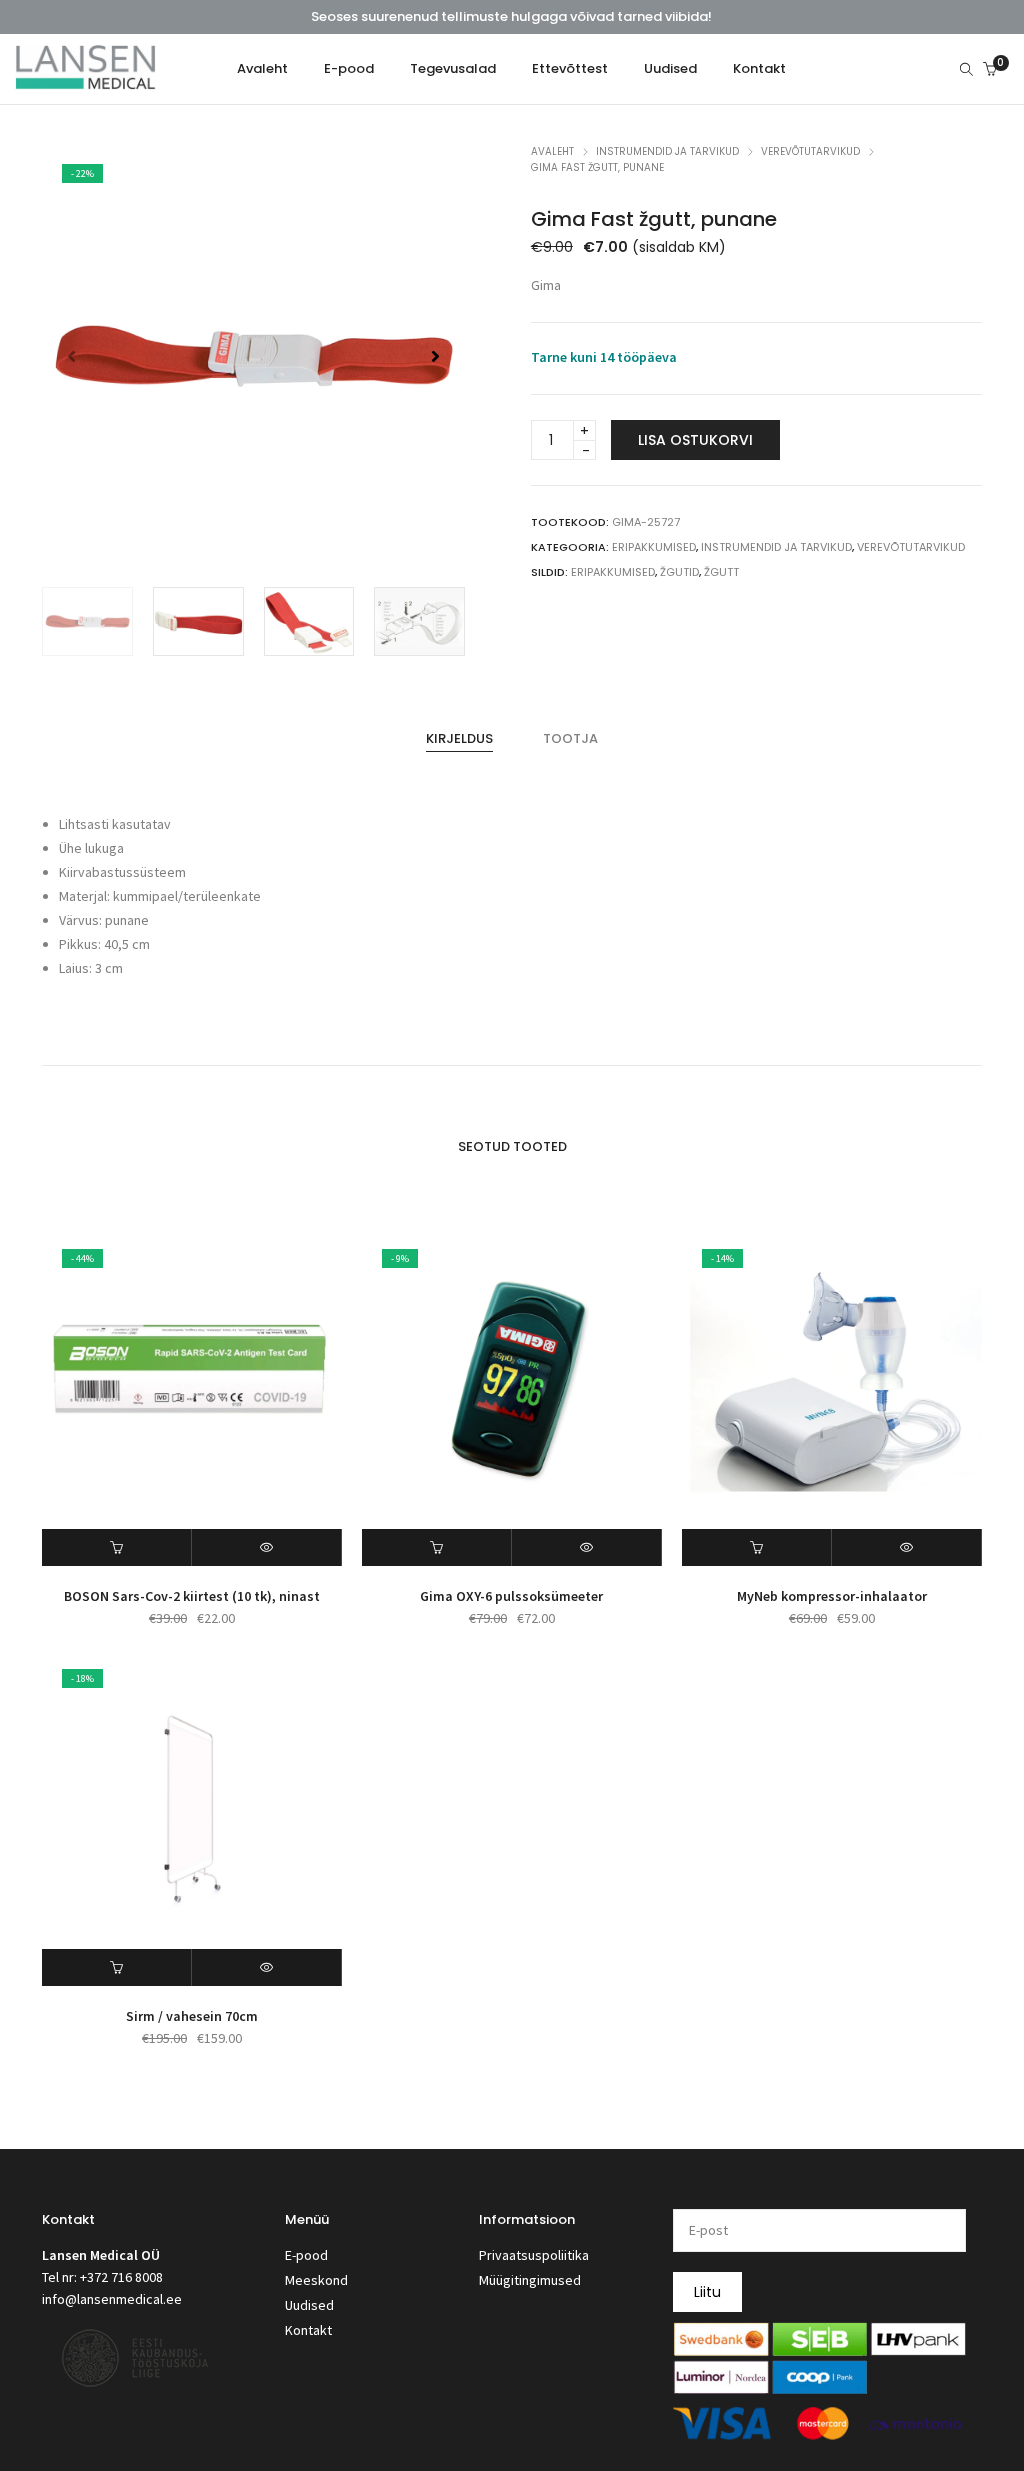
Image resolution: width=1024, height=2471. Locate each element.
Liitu (707, 2292)
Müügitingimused (530, 2280)
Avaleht (552, 151)
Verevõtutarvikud (810, 151)
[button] (435, 356)
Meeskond (316, 2280)
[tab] (459, 739)
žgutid (679, 572)
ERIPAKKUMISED (654, 547)
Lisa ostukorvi (695, 440)
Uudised (309, 2305)
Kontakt (308, 2330)
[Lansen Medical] (85, 81)
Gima (546, 285)
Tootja (570, 738)
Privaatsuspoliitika (534, 2255)
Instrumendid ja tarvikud (667, 151)
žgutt (721, 572)
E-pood (306, 2255)
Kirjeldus (459, 738)
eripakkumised (613, 572)
